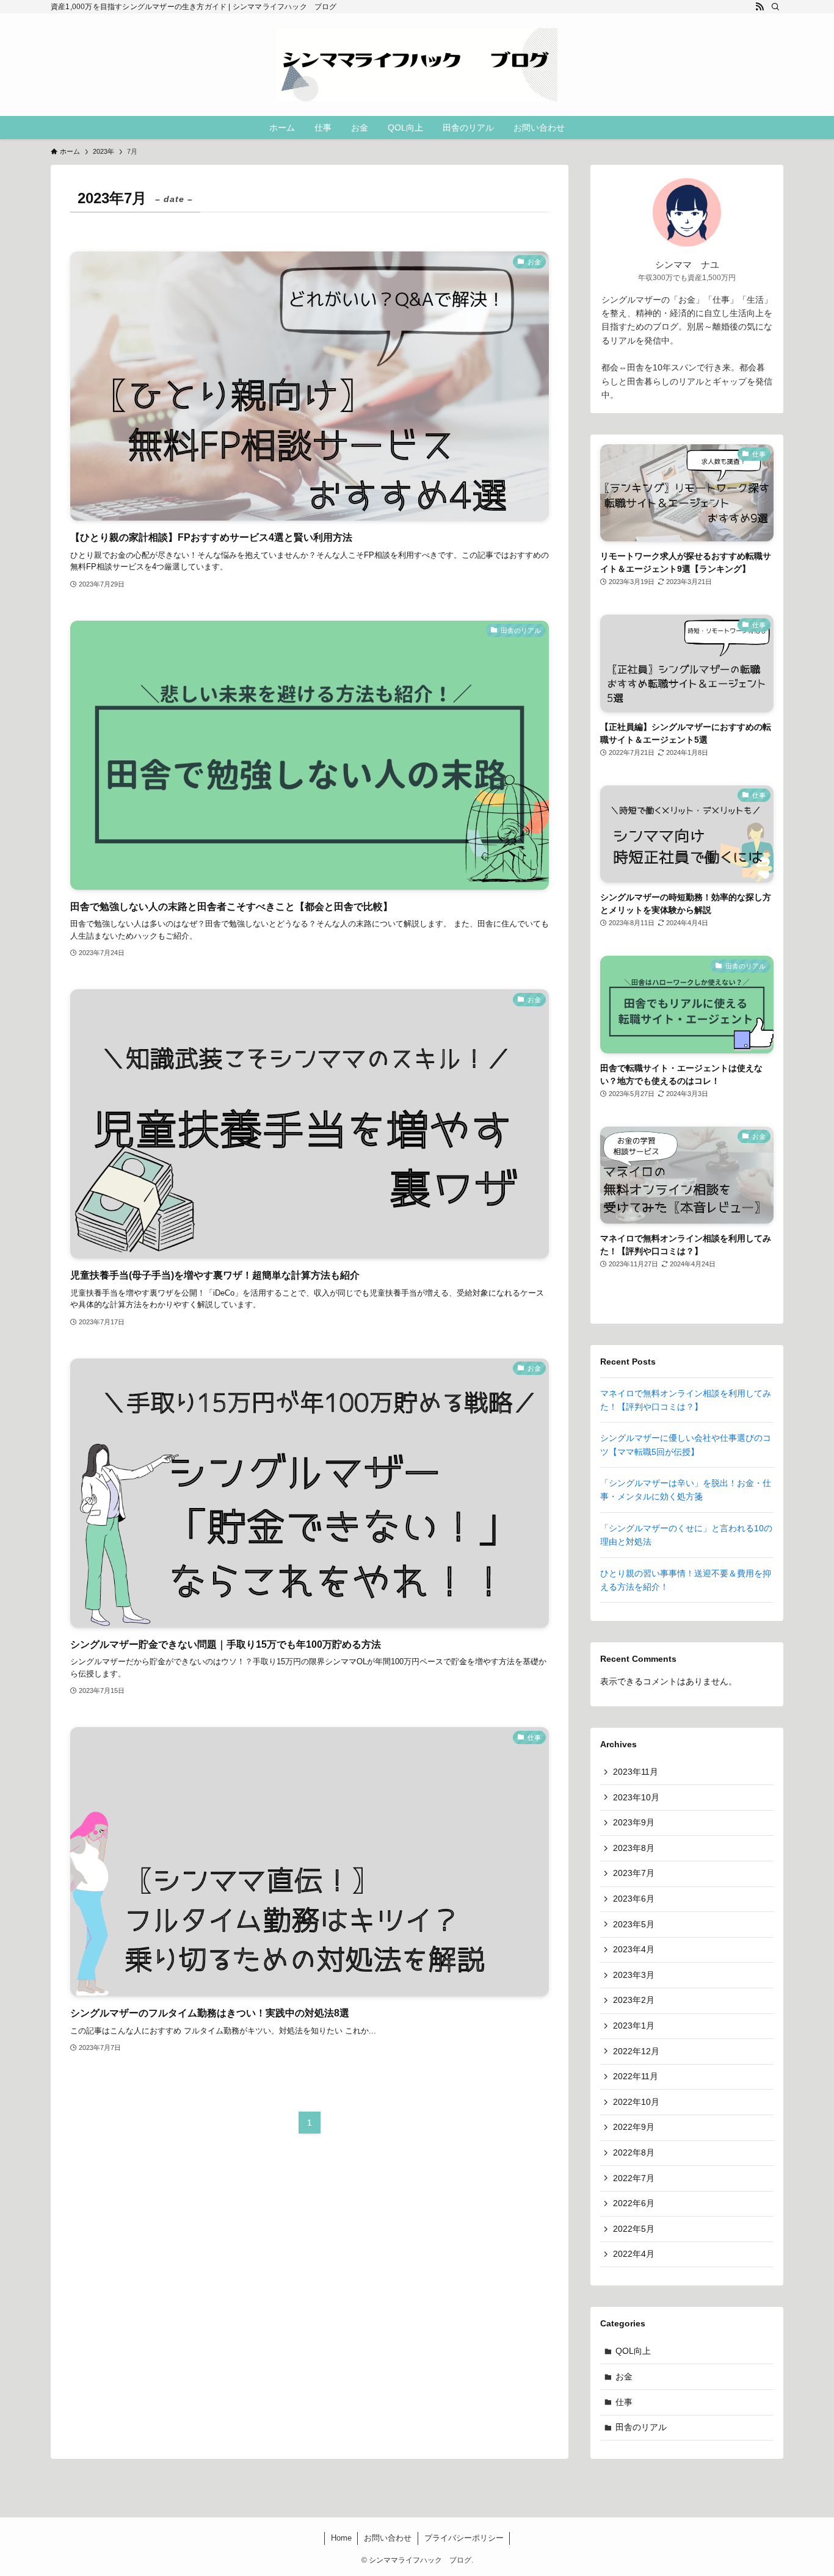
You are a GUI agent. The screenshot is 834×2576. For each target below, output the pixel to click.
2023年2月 (634, 2000)
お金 (624, 2376)
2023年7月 (634, 1873)
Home (341, 2538)
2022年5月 (634, 2229)
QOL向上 (633, 2351)
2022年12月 (636, 2051)
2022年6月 (634, 2203)
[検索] (775, 7)
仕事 (624, 2402)
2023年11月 (636, 1772)
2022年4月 (634, 2254)
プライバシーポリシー (464, 2538)
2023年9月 (634, 1822)
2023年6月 (634, 1899)
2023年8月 (634, 1848)
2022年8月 (634, 2152)
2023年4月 (634, 1949)
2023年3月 (634, 1975)
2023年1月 (634, 2026)
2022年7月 (634, 2178)
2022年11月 (636, 2076)
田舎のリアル (641, 2427)
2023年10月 (636, 1797)
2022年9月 (634, 2127)
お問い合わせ (388, 2538)
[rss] (760, 7)
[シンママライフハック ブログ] (417, 65)
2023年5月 (634, 1924)
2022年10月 (636, 2102)
